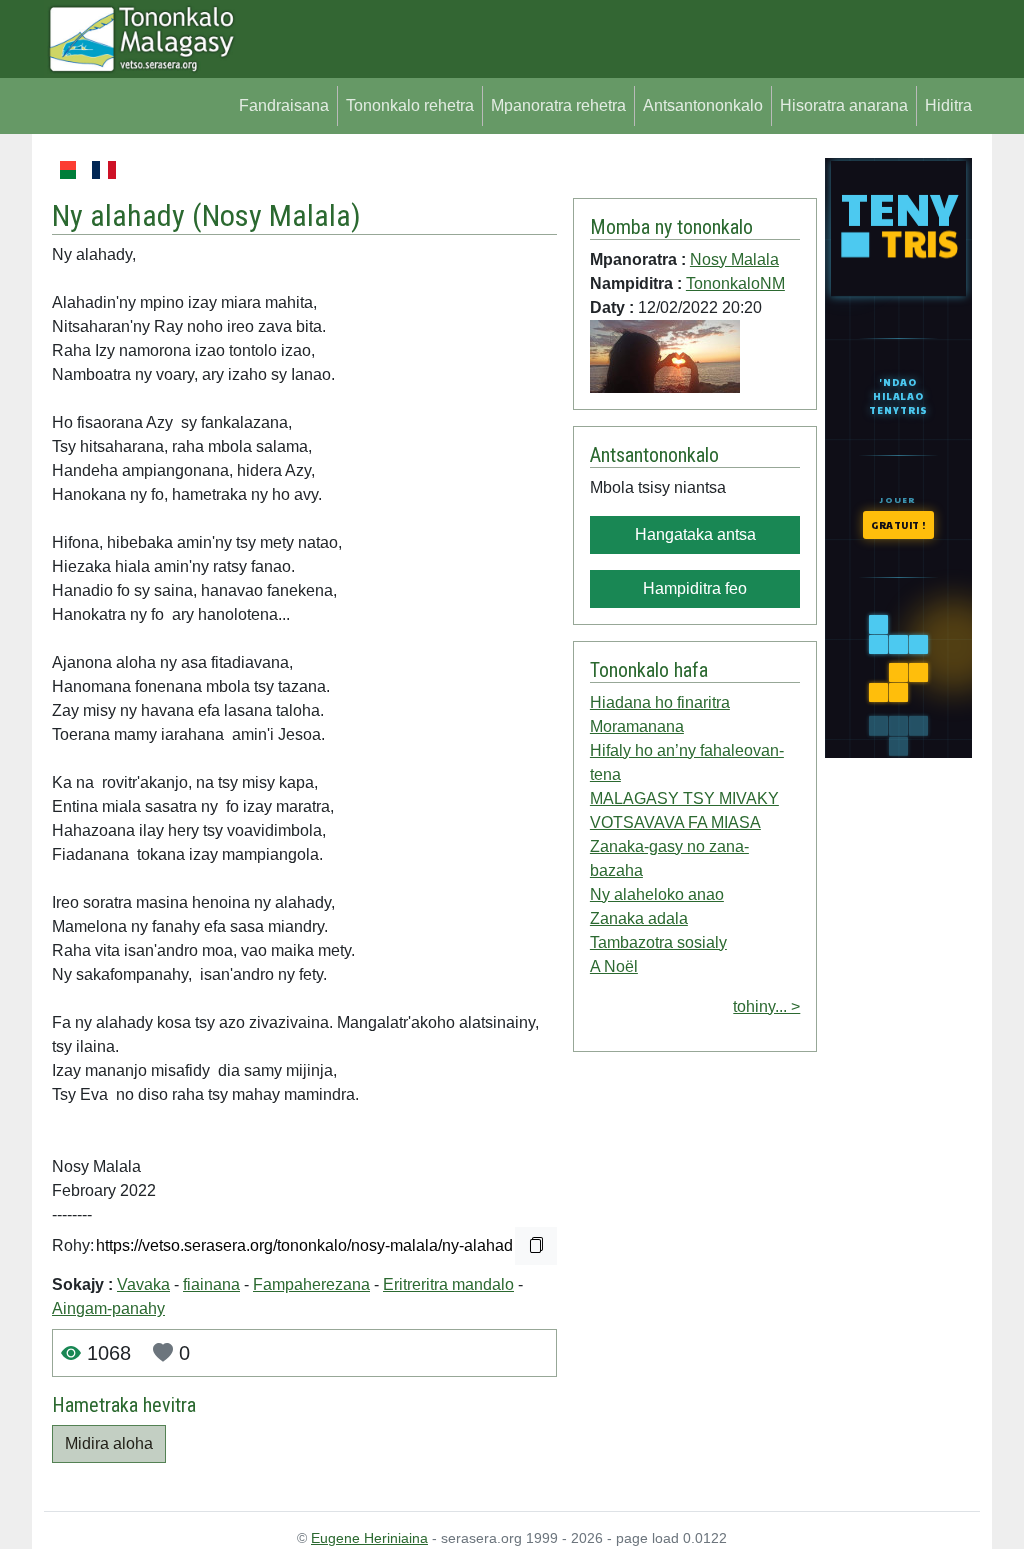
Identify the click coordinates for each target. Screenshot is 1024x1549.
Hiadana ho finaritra (660, 702)
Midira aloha (109, 1443)
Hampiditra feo (695, 588)
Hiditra (948, 105)
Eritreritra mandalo (448, 1284)
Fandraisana (284, 105)
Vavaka (143, 1284)
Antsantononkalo (703, 105)
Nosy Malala (276, 215)
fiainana (211, 1284)
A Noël (614, 966)
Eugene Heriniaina (369, 1538)
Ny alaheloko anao (657, 894)
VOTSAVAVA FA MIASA (675, 822)
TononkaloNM (735, 283)
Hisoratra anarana (844, 105)
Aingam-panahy (108, 1308)
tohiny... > (766, 1006)
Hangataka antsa (695, 534)
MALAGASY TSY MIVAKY (684, 798)
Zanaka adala (639, 918)
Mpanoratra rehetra (558, 105)
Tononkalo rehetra (410, 105)
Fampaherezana (311, 1284)
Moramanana (637, 726)
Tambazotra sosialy (658, 942)
